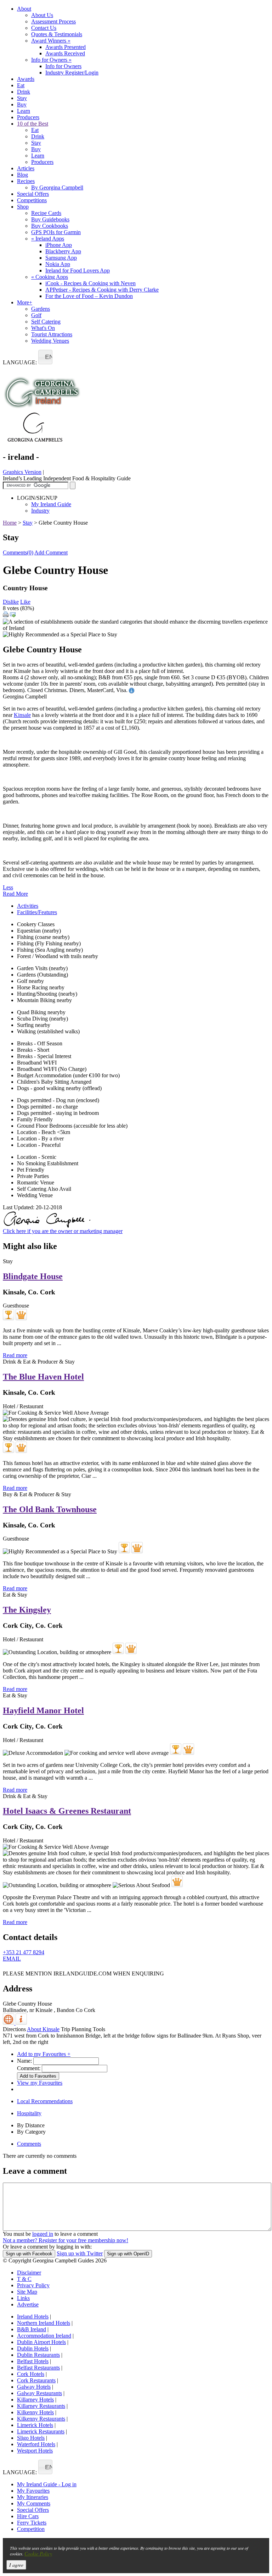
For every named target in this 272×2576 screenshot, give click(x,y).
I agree (16, 2565)
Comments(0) (18, 552)
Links (23, 2298)
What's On (43, 328)
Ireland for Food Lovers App (78, 270)
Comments (29, 2144)
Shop (23, 207)
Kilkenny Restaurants (41, 2419)
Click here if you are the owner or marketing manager (63, 1231)
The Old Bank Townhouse (50, 1509)
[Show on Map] (9, 2023)
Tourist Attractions (52, 334)
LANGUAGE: (20, 362)
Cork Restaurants (36, 2380)
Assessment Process (53, 21)
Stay (22, 98)
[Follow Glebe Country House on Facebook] (7, 1969)
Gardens (41, 309)
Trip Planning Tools (83, 2029)
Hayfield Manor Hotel (43, 1710)
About (24, 9)
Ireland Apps (48, 239)
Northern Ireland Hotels (44, 2323)
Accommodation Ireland (44, 2336)
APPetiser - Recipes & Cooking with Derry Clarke (102, 290)
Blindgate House (33, 1276)
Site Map (27, 2292)
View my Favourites (40, 2083)
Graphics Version (22, 472)
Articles (26, 168)
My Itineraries (33, 2497)
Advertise (28, 2304)
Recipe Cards (46, 213)
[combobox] (45, 357)
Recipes (26, 181)
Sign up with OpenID (128, 2254)
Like (25, 602)
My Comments (34, 2503)
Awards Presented (66, 47)
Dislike (11, 602)
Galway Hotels (34, 2387)
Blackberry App (63, 251)
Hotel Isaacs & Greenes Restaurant (67, 1811)
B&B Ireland (32, 2329)
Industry (40, 511)
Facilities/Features (37, 912)
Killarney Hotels (35, 2400)
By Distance (31, 2125)
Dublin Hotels (33, 2348)
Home (10, 523)
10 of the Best (33, 124)
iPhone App (59, 245)
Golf (36, 315)
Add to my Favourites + (44, 2054)
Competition (31, 2529)
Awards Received (65, 53)
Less (8, 887)
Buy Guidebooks (50, 219)
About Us (42, 15)
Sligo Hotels (31, 2438)
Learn (24, 111)
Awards (26, 79)
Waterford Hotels (36, 2444)
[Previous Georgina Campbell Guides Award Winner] (8, 1315)
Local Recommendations (45, 2101)
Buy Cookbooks (50, 226)
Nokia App (58, 264)
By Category (31, 2132)
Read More (15, 894)
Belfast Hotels (33, 2361)
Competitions (32, 200)
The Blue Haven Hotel (43, 1377)
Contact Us (44, 28)
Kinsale (22, 715)
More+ (25, 302)
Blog (22, 175)
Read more (15, 1355)
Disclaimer (29, 2273)
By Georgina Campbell (57, 187)
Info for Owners (51, 60)
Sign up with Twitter (80, 2253)
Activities (28, 906)
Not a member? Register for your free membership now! (66, 2240)
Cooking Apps (50, 277)
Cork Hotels (31, 2374)
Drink (24, 92)
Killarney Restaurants (41, 2406)
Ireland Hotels (33, 2317)
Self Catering (46, 322)
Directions (14, 2029)
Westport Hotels (35, 2451)
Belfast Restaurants (38, 2368)
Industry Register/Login (72, 73)
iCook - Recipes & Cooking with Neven (90, 283)
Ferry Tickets (32, 2523)
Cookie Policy (38, 2553)
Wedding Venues (50, 341)
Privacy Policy (33, 2285)
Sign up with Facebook (29, 2254)
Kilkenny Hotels (35, 2412)
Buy (22, 104)
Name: (24, 2061)
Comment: (29, 2068)
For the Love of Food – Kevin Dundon (89, 296)
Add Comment (51, 552)
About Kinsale (43, 2029)
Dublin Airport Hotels (41, 2342)
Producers (28, 117)
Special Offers (33, 194)
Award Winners (51, 41)
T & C (24, 2279)
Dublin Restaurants (38, 2355)
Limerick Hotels (35, 2425)
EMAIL (12, 1959)
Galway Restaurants (39, 2393)
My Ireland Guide (51, 504)
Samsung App (61, 258)
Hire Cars (28, 2516)
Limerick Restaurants (41, 2431)
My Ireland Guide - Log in (47, 2484)
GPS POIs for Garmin (56, 232)
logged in (43, 2234)
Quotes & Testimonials (57, 34)
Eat (21, 85)
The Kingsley (27, 1610)
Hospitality (29, 2113)
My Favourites (33, 2491)
